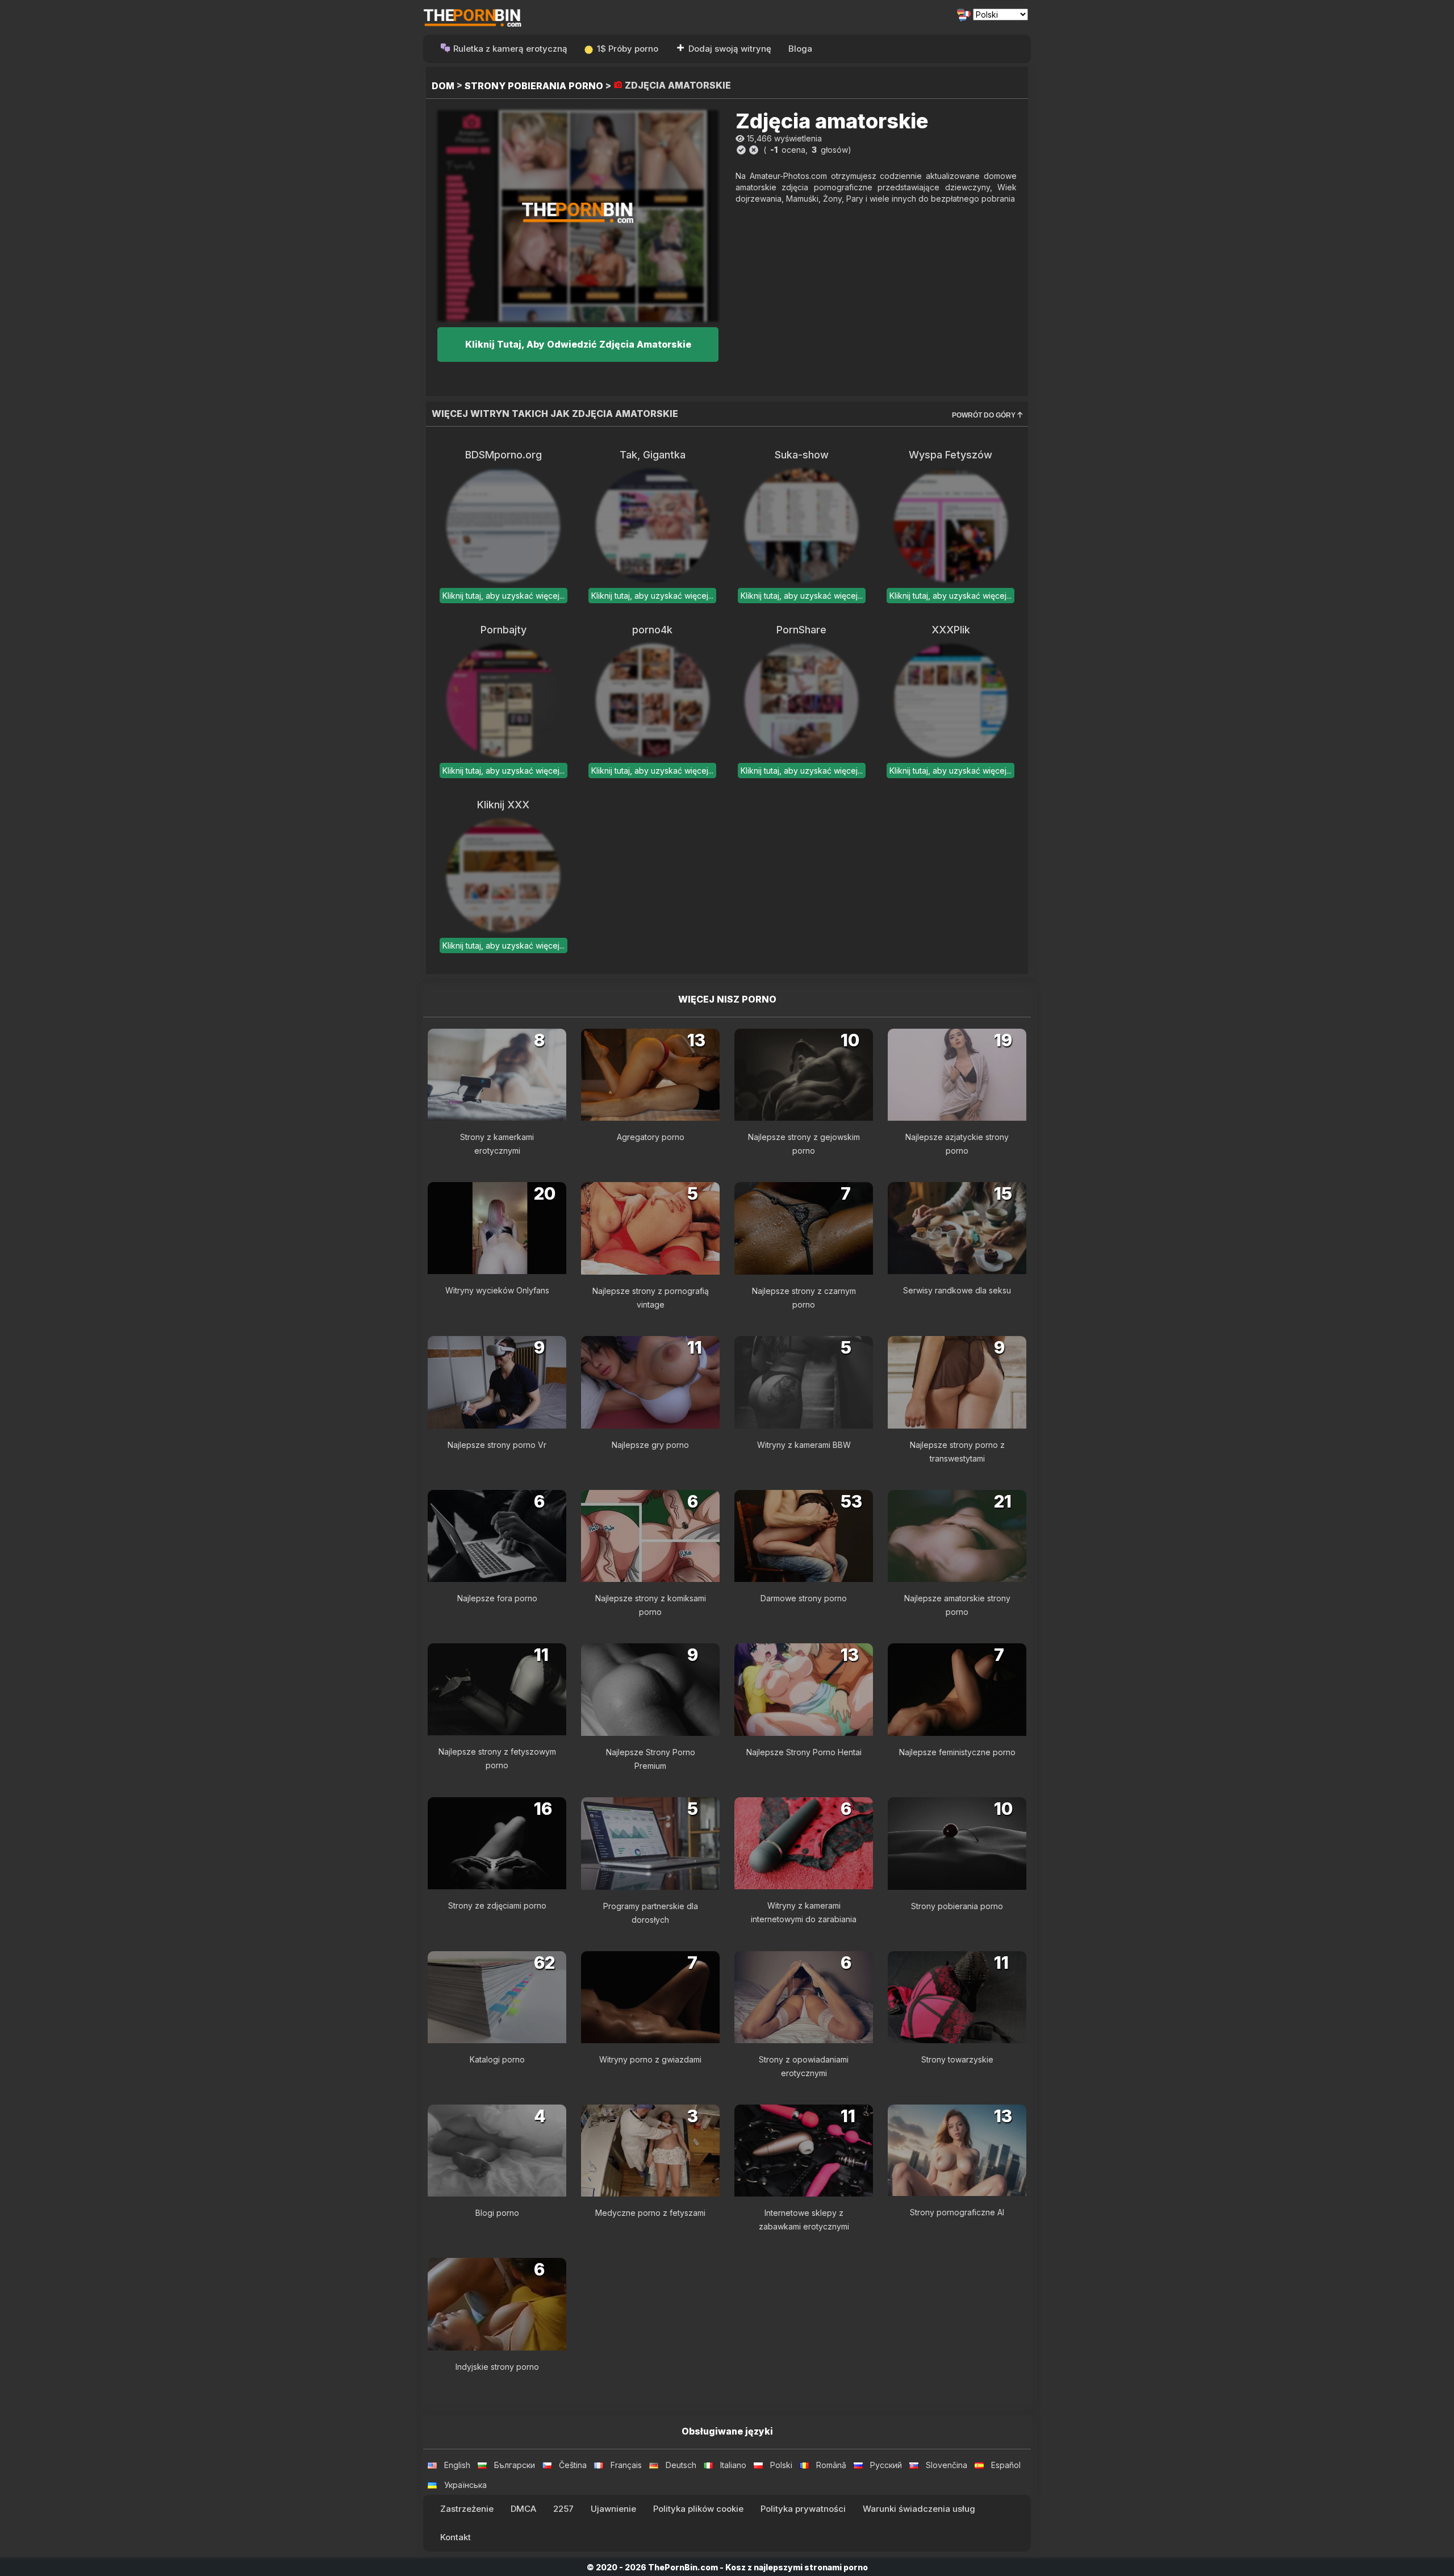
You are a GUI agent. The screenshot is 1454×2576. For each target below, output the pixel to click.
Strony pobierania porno (534, 86)
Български (515, 2465)
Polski (781, 2465)
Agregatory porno (651, 1137)
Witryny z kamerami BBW (804, 1445)
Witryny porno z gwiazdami (650, 2059)
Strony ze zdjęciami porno (497, 1905)
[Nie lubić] (754, 150)
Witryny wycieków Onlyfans (497, 1290)
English (457, 2465)
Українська (465, 2485)
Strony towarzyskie (957, 2059)
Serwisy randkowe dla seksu (957, 1290)
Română (831, 2465)
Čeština (573, 2465)
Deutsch (681, 2465)
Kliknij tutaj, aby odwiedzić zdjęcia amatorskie (578, 344)
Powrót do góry (985, 415)
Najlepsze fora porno (497, 1598)
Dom (443, 86)
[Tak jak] (741, 150)
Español (1006, 2465)
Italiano (733, 2465)
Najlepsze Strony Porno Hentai (804, 1752)
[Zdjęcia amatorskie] (578, 216)
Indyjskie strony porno (497, 2367)
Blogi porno (497, 2213)
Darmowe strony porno (804, 1598)
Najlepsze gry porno (650, 1445)
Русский (886, 2465)
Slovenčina (947, 2465)
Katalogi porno (497, 2059)
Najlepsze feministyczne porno (957, 1752)
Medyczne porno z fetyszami (650, 2213)
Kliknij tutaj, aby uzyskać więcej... (504, 596)
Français (626, 2465)
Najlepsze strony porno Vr (497, 1445)
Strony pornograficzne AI (957, 2212)
